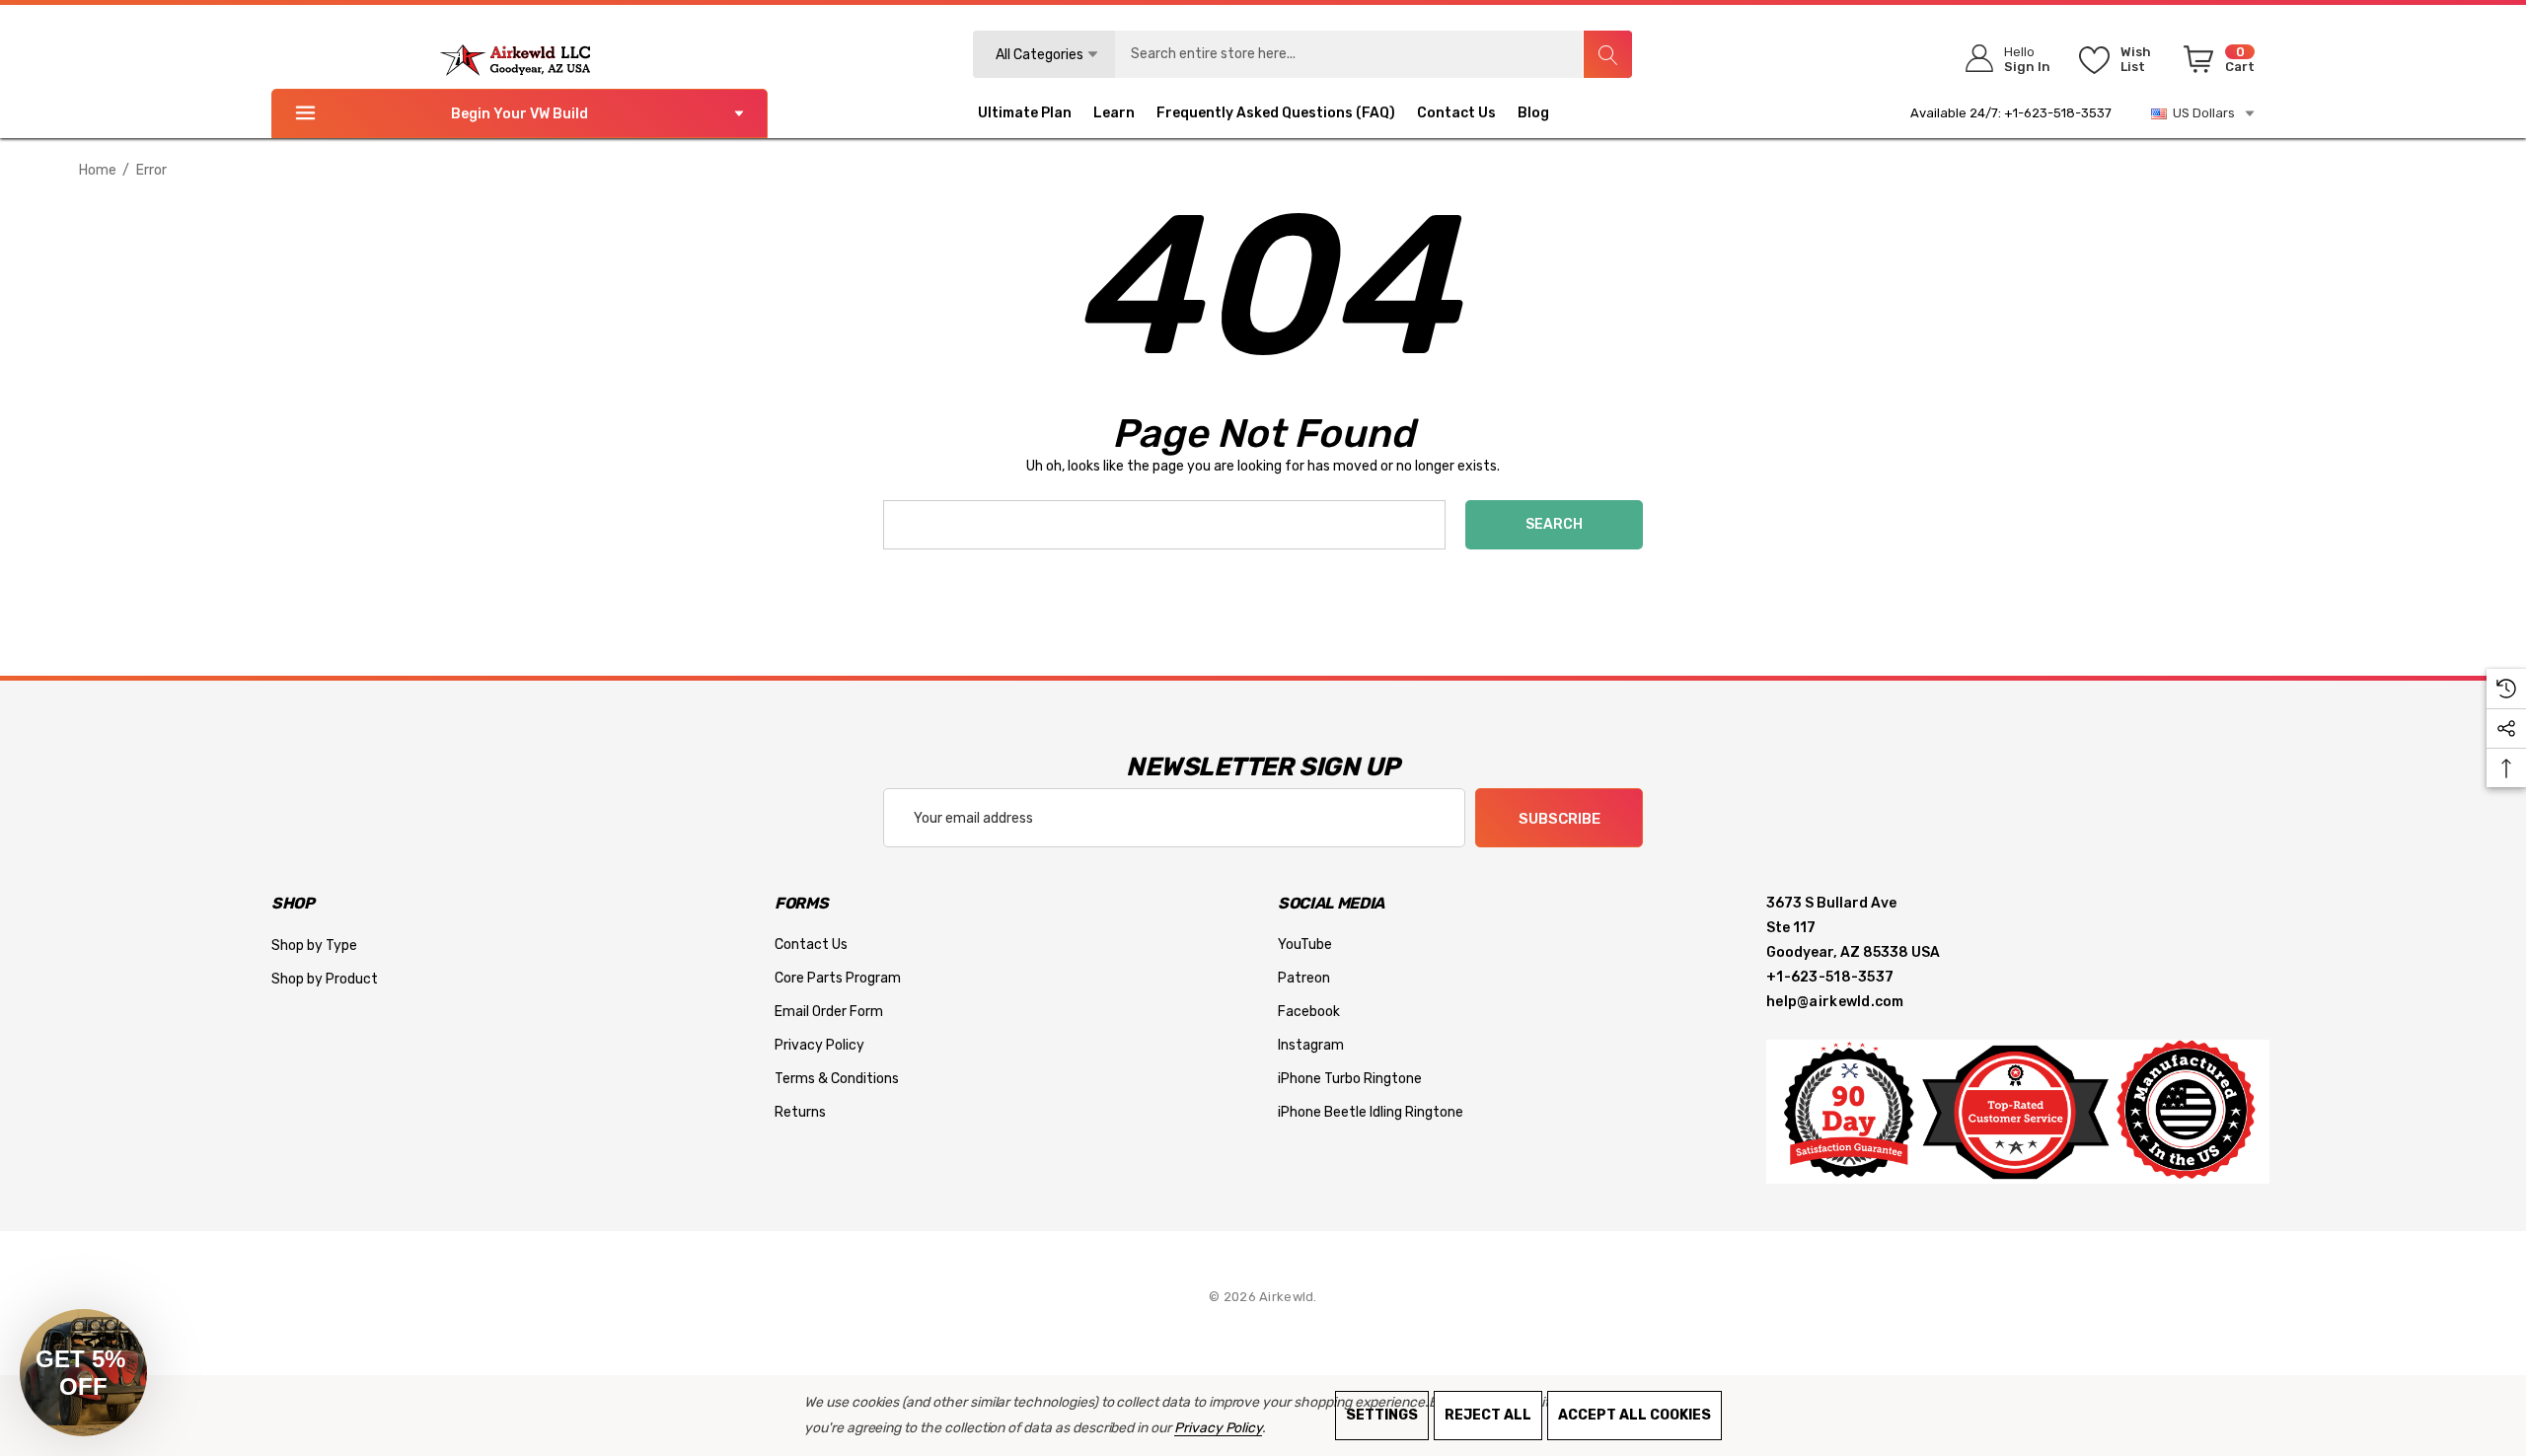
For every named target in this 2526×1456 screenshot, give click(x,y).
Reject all (1488, 1415)
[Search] (1607, 54)
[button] (83, 1373)
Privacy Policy (1218, 1428)
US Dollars (2201, 113)
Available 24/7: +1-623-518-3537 (2011, 113)
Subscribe (1560, 819)
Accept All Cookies (1634, 1415)
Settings (1382, 1415)
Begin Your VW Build (520, 114)
